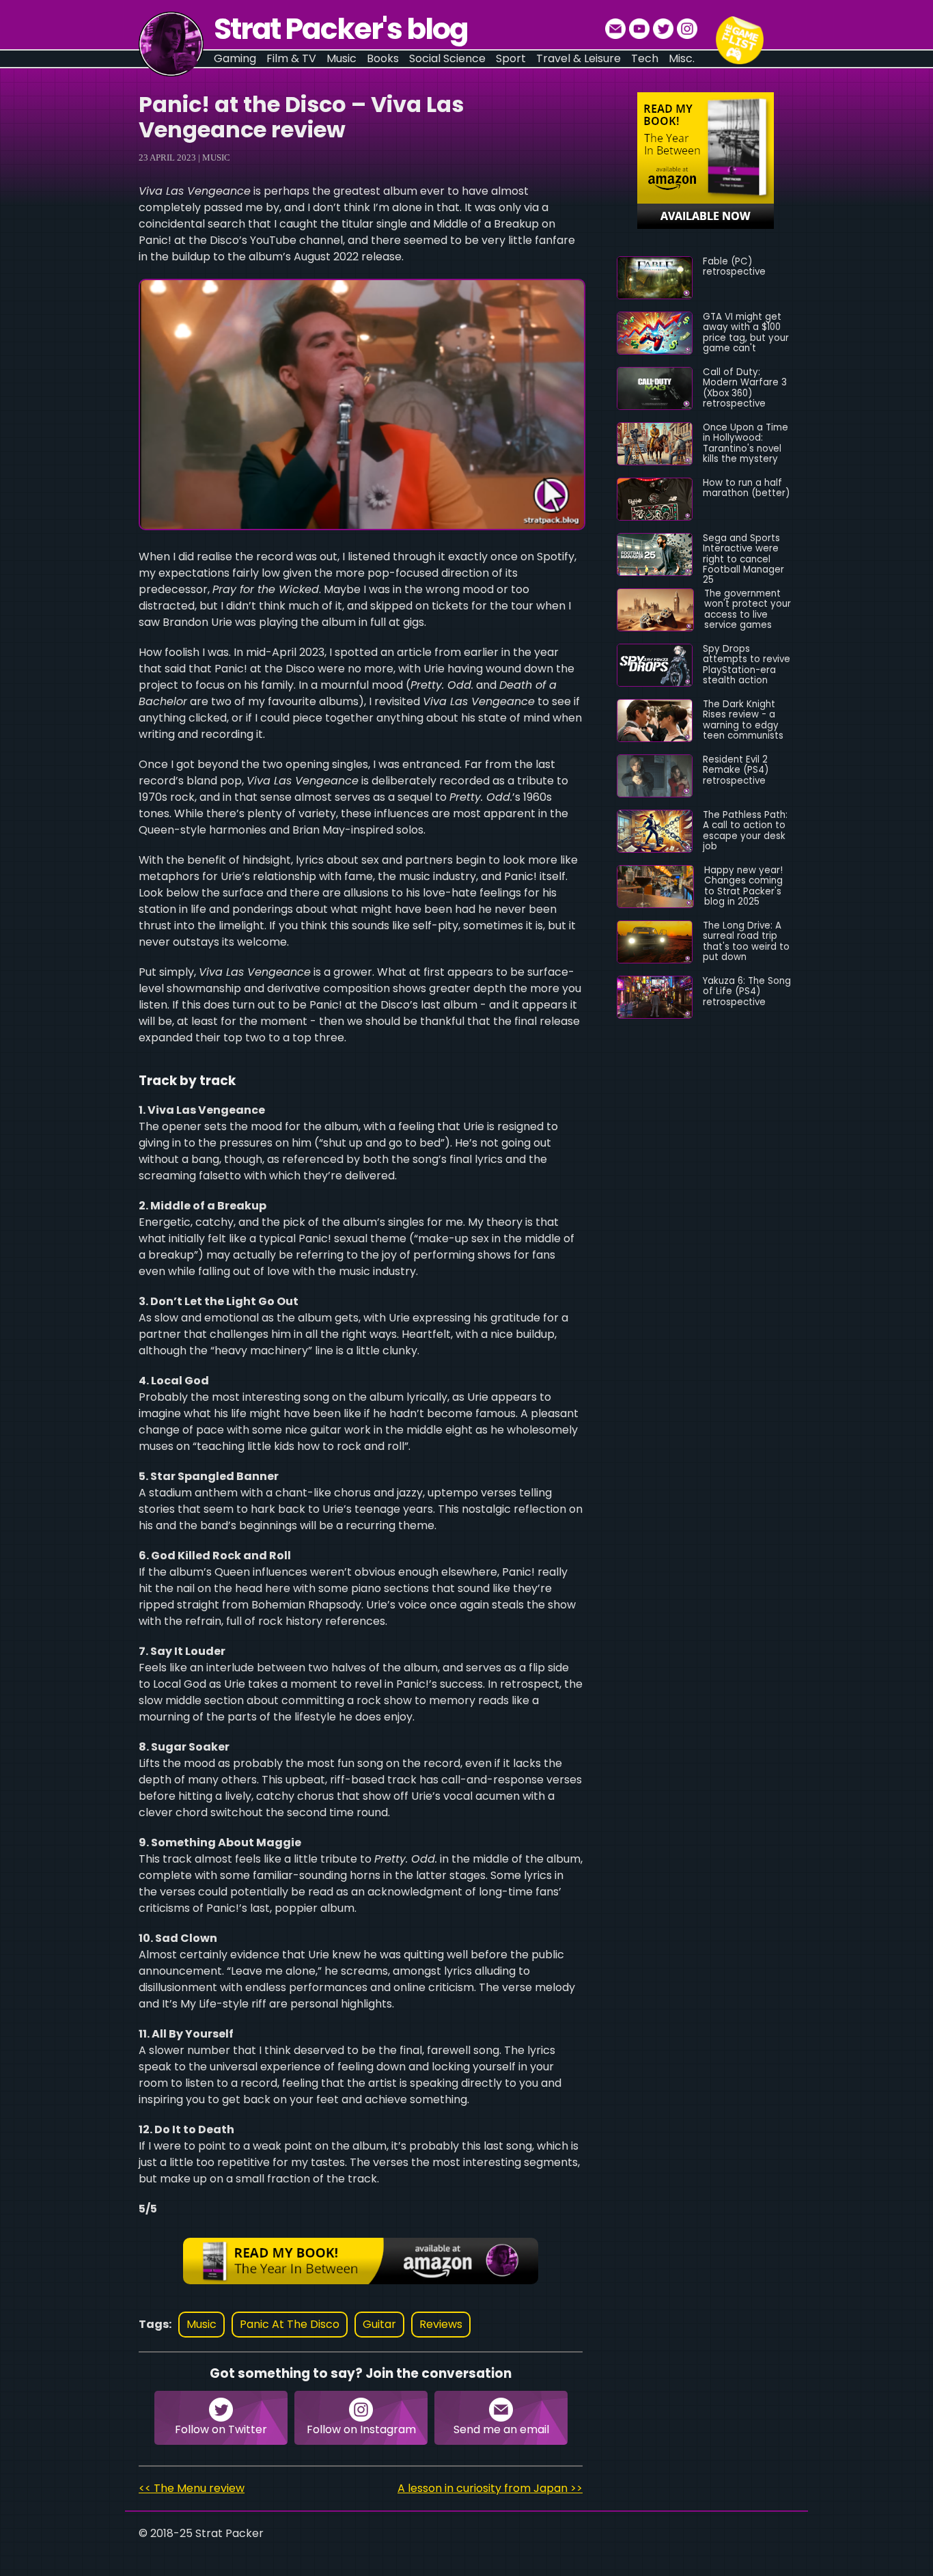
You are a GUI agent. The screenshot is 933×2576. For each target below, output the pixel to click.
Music (216, 157)
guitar (379, 2324)
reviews (441, 2324)
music (201, 2324)
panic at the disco (290, 2324)
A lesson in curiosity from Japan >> (490, 2488)
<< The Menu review (192, 2488)
